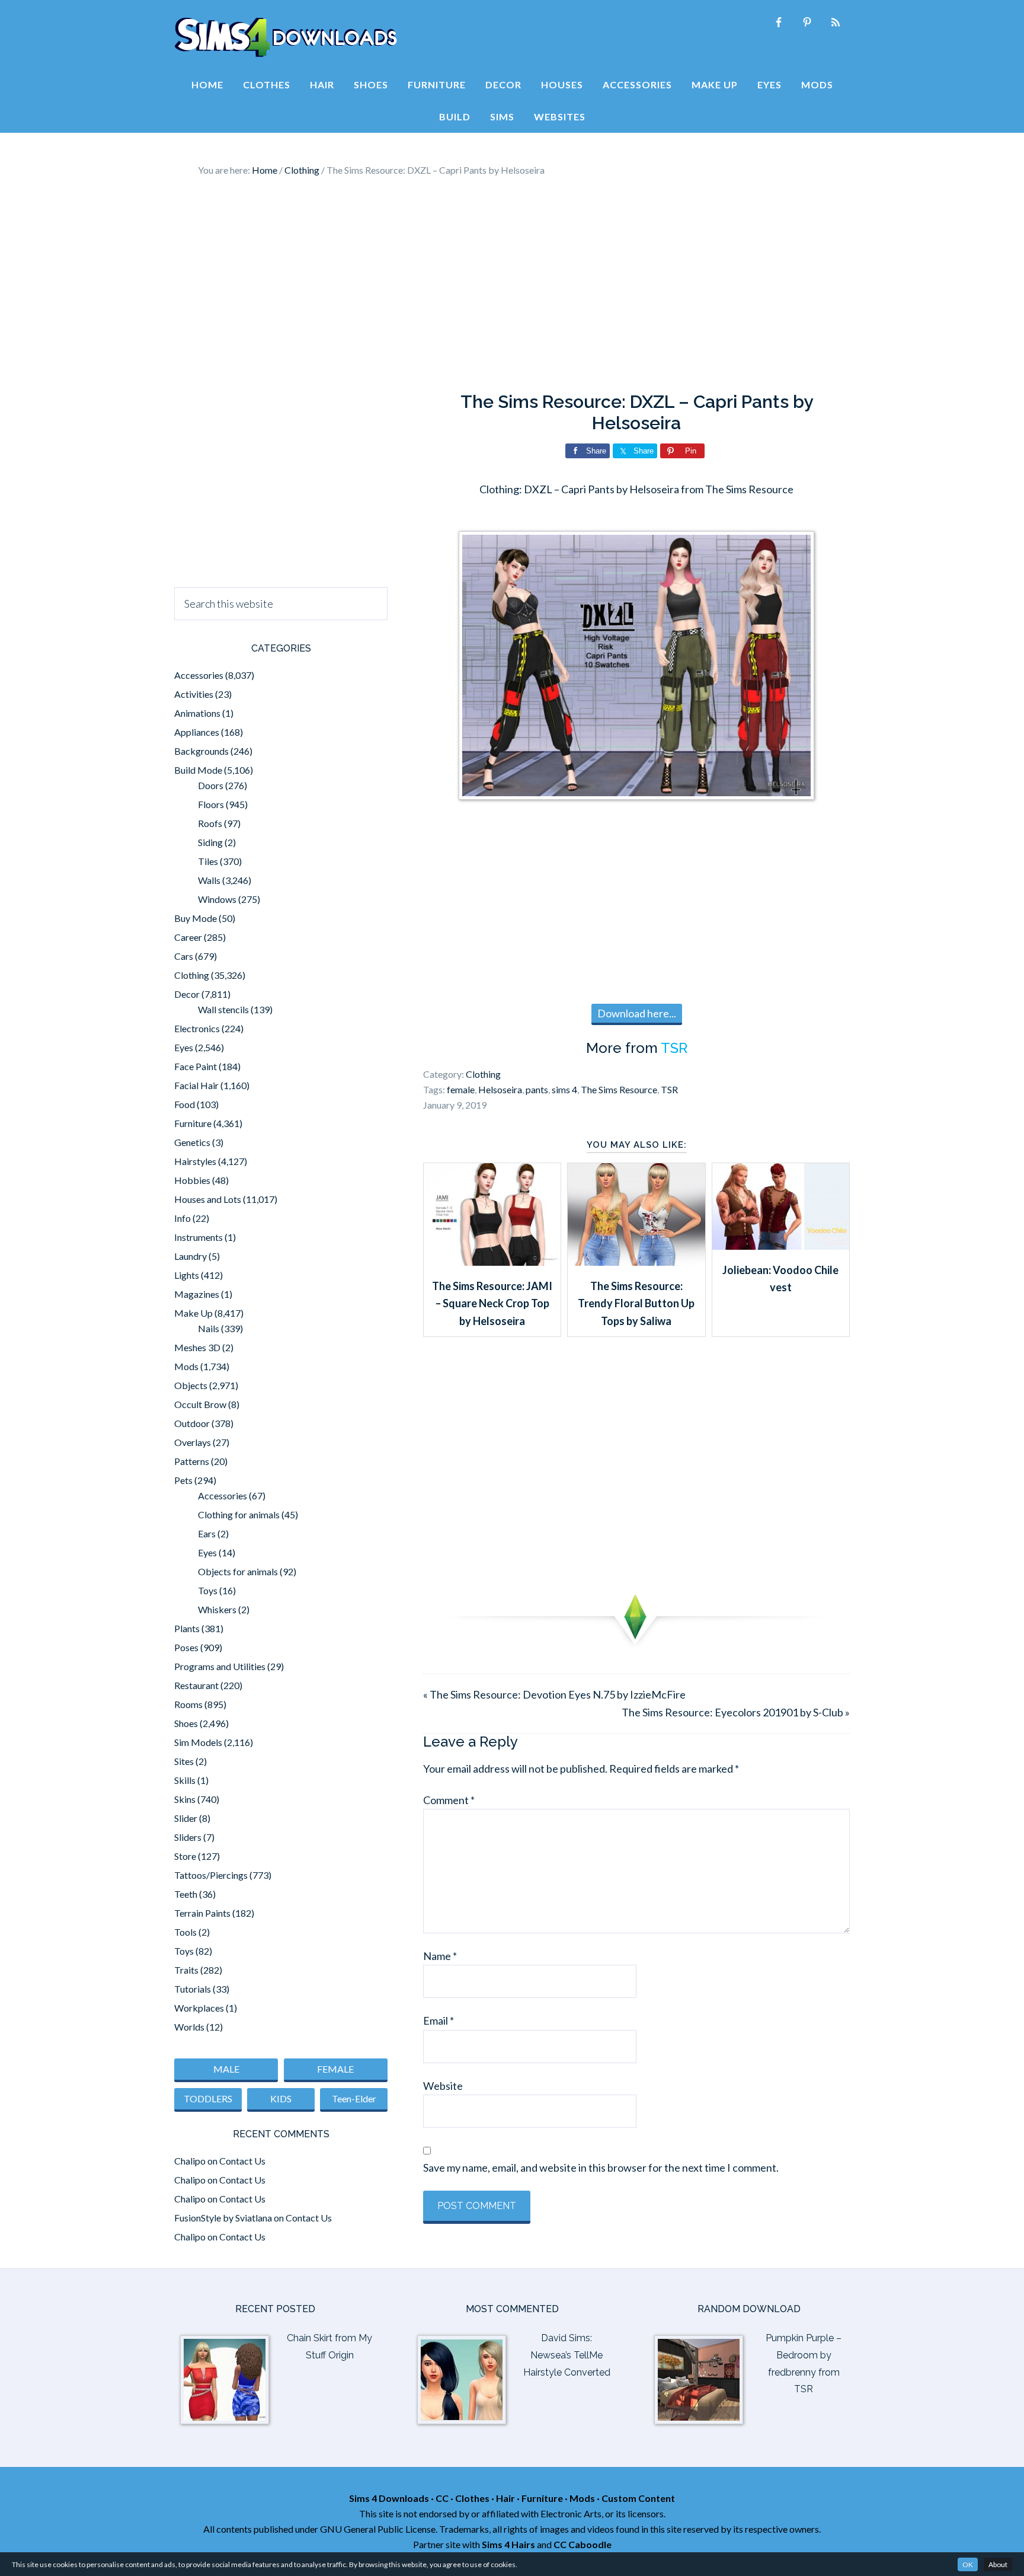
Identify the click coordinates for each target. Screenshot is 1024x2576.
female (461, 1089)
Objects (191, 1385)
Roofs (210, 823)
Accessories (199, 675)
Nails (209, 1328)
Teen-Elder (354, 2098)
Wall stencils (223, 1009)
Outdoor (192, 1423)
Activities (194, 694)
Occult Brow (200, 1404)
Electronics (197, 1028)
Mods (186, 1366)
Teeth (186, 1894)
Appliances (197, 732)
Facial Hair (196, 1085)
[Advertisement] (512, 285)
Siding (210, 842)
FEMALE (335, 2069)
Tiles (208, 861)
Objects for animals (238, 1571)
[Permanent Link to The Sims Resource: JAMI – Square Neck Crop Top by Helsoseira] (492, 1262)
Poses (186, 1647)
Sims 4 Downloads (286, 37)
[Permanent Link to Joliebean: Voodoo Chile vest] (781, 1246)
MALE (226, 2069)
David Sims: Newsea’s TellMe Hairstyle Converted (567, 2355)
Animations (197, 713)
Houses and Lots (208, 1199)
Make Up (193, 1313)
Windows (217, 899)
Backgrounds (201, 751)
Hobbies (192, 1180)
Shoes (186, 1723)
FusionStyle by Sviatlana (223, 2218)
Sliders (188, 1837)
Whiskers (217, 1609)
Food (185, 1104)
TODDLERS (208, 2098)
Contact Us (242, 2161)
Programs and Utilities (220, 1666)
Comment (449, 1800)
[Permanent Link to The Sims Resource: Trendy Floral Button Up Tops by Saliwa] (636, 1262)
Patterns (192, 1461)
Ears (207, 1533)
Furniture (193, 1123)
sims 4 (564, 1089)
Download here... (637, 1013)
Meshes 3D (197, 1347)
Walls (209, 880)
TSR (674, 1048)
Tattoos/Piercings (211, 1875)
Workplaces (199, 2008)
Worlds (189, 2027)
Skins (185, 1799)
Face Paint (196, 1066)
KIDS (281, 2098)
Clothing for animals (239, 1514)
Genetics (192, 1142)
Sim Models (198, 1742)
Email (439, 2020)
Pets (183, 1480)
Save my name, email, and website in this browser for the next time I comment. (601, 2168)
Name (440, 1956)
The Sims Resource (619, 1089)
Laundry (191, 1256)
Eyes (184, 1047)
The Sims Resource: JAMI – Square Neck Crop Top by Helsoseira (492, 1303)
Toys (208, 1590)
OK (968, 2564)
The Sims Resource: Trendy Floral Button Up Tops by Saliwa (636, 1303)
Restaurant (196, 1685)
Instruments (199, 1237)
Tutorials (193, 1989)
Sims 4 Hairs (508, 2544)
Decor (187, 994)
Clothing (483, 1074)
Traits (186, 1970)
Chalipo (190, 2161)
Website (443, 2086)
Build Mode (198, 770)
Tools (185, 1932)
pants (537, 1089)
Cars (184, 956)
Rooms (188, 1704)
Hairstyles (195, 1161)
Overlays (193, 1442)
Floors (211, 804)
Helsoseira (500, 1089)
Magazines (197, 1294)
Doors (211, 785)
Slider (186, 1818)
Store (185, 1856)
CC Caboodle (583, 2544)
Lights (187, 1275)
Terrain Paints (202, 1913)
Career (188, 937)
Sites (184, 1761)
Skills (185, 1780)
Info (183, 1218)
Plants (187, 1628)
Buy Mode (196, 918)
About (998, 2564)
